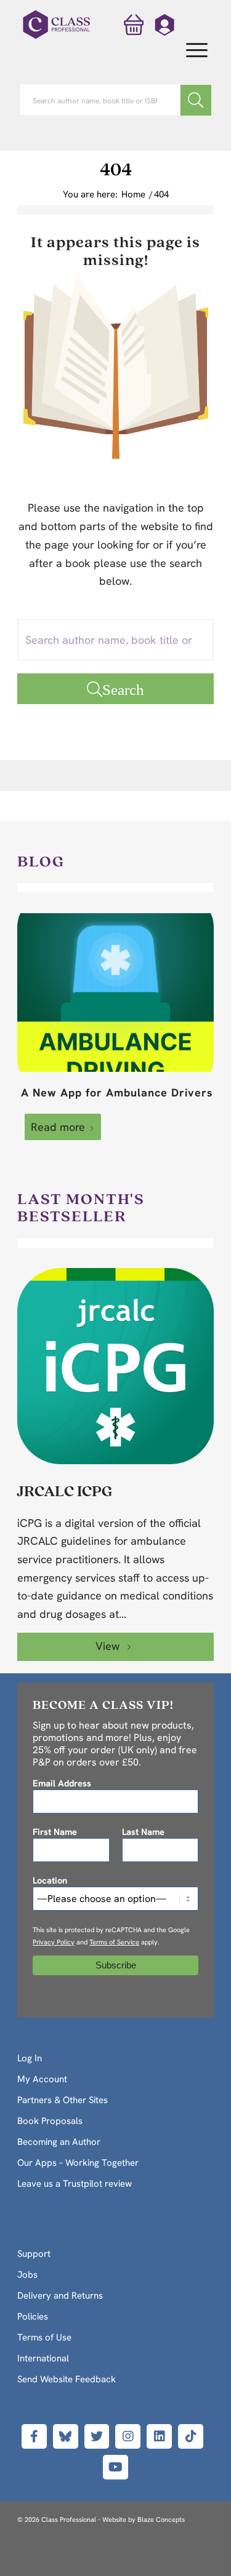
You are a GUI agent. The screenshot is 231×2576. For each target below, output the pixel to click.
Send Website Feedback (67, 2379)
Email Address (62, 1783)
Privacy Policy (54, 1942)
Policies (33, 2316)
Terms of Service (114, 1942)
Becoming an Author (59, 2142)
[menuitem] (191, 51)
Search (123, 689)
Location (50, 1880)
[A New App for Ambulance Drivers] (115, 993)
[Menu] (191, 51)
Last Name (143, 1832)
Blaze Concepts (161, 2519)
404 (116, 168)
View (109, 1646)
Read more (58, 1127)
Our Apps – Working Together (78, 2163)
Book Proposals (50, 2121)
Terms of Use (44, 2337)
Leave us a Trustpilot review (75, 2184)
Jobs (27, 2275)
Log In (30, 2058)
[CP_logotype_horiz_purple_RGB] (57, 25)
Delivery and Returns (60, 2296)
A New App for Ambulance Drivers (117, 1092)
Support (34, 2254)
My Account (42, 2079)
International (43, 2358)
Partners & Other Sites (63, 2100)
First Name (55, 1832)
